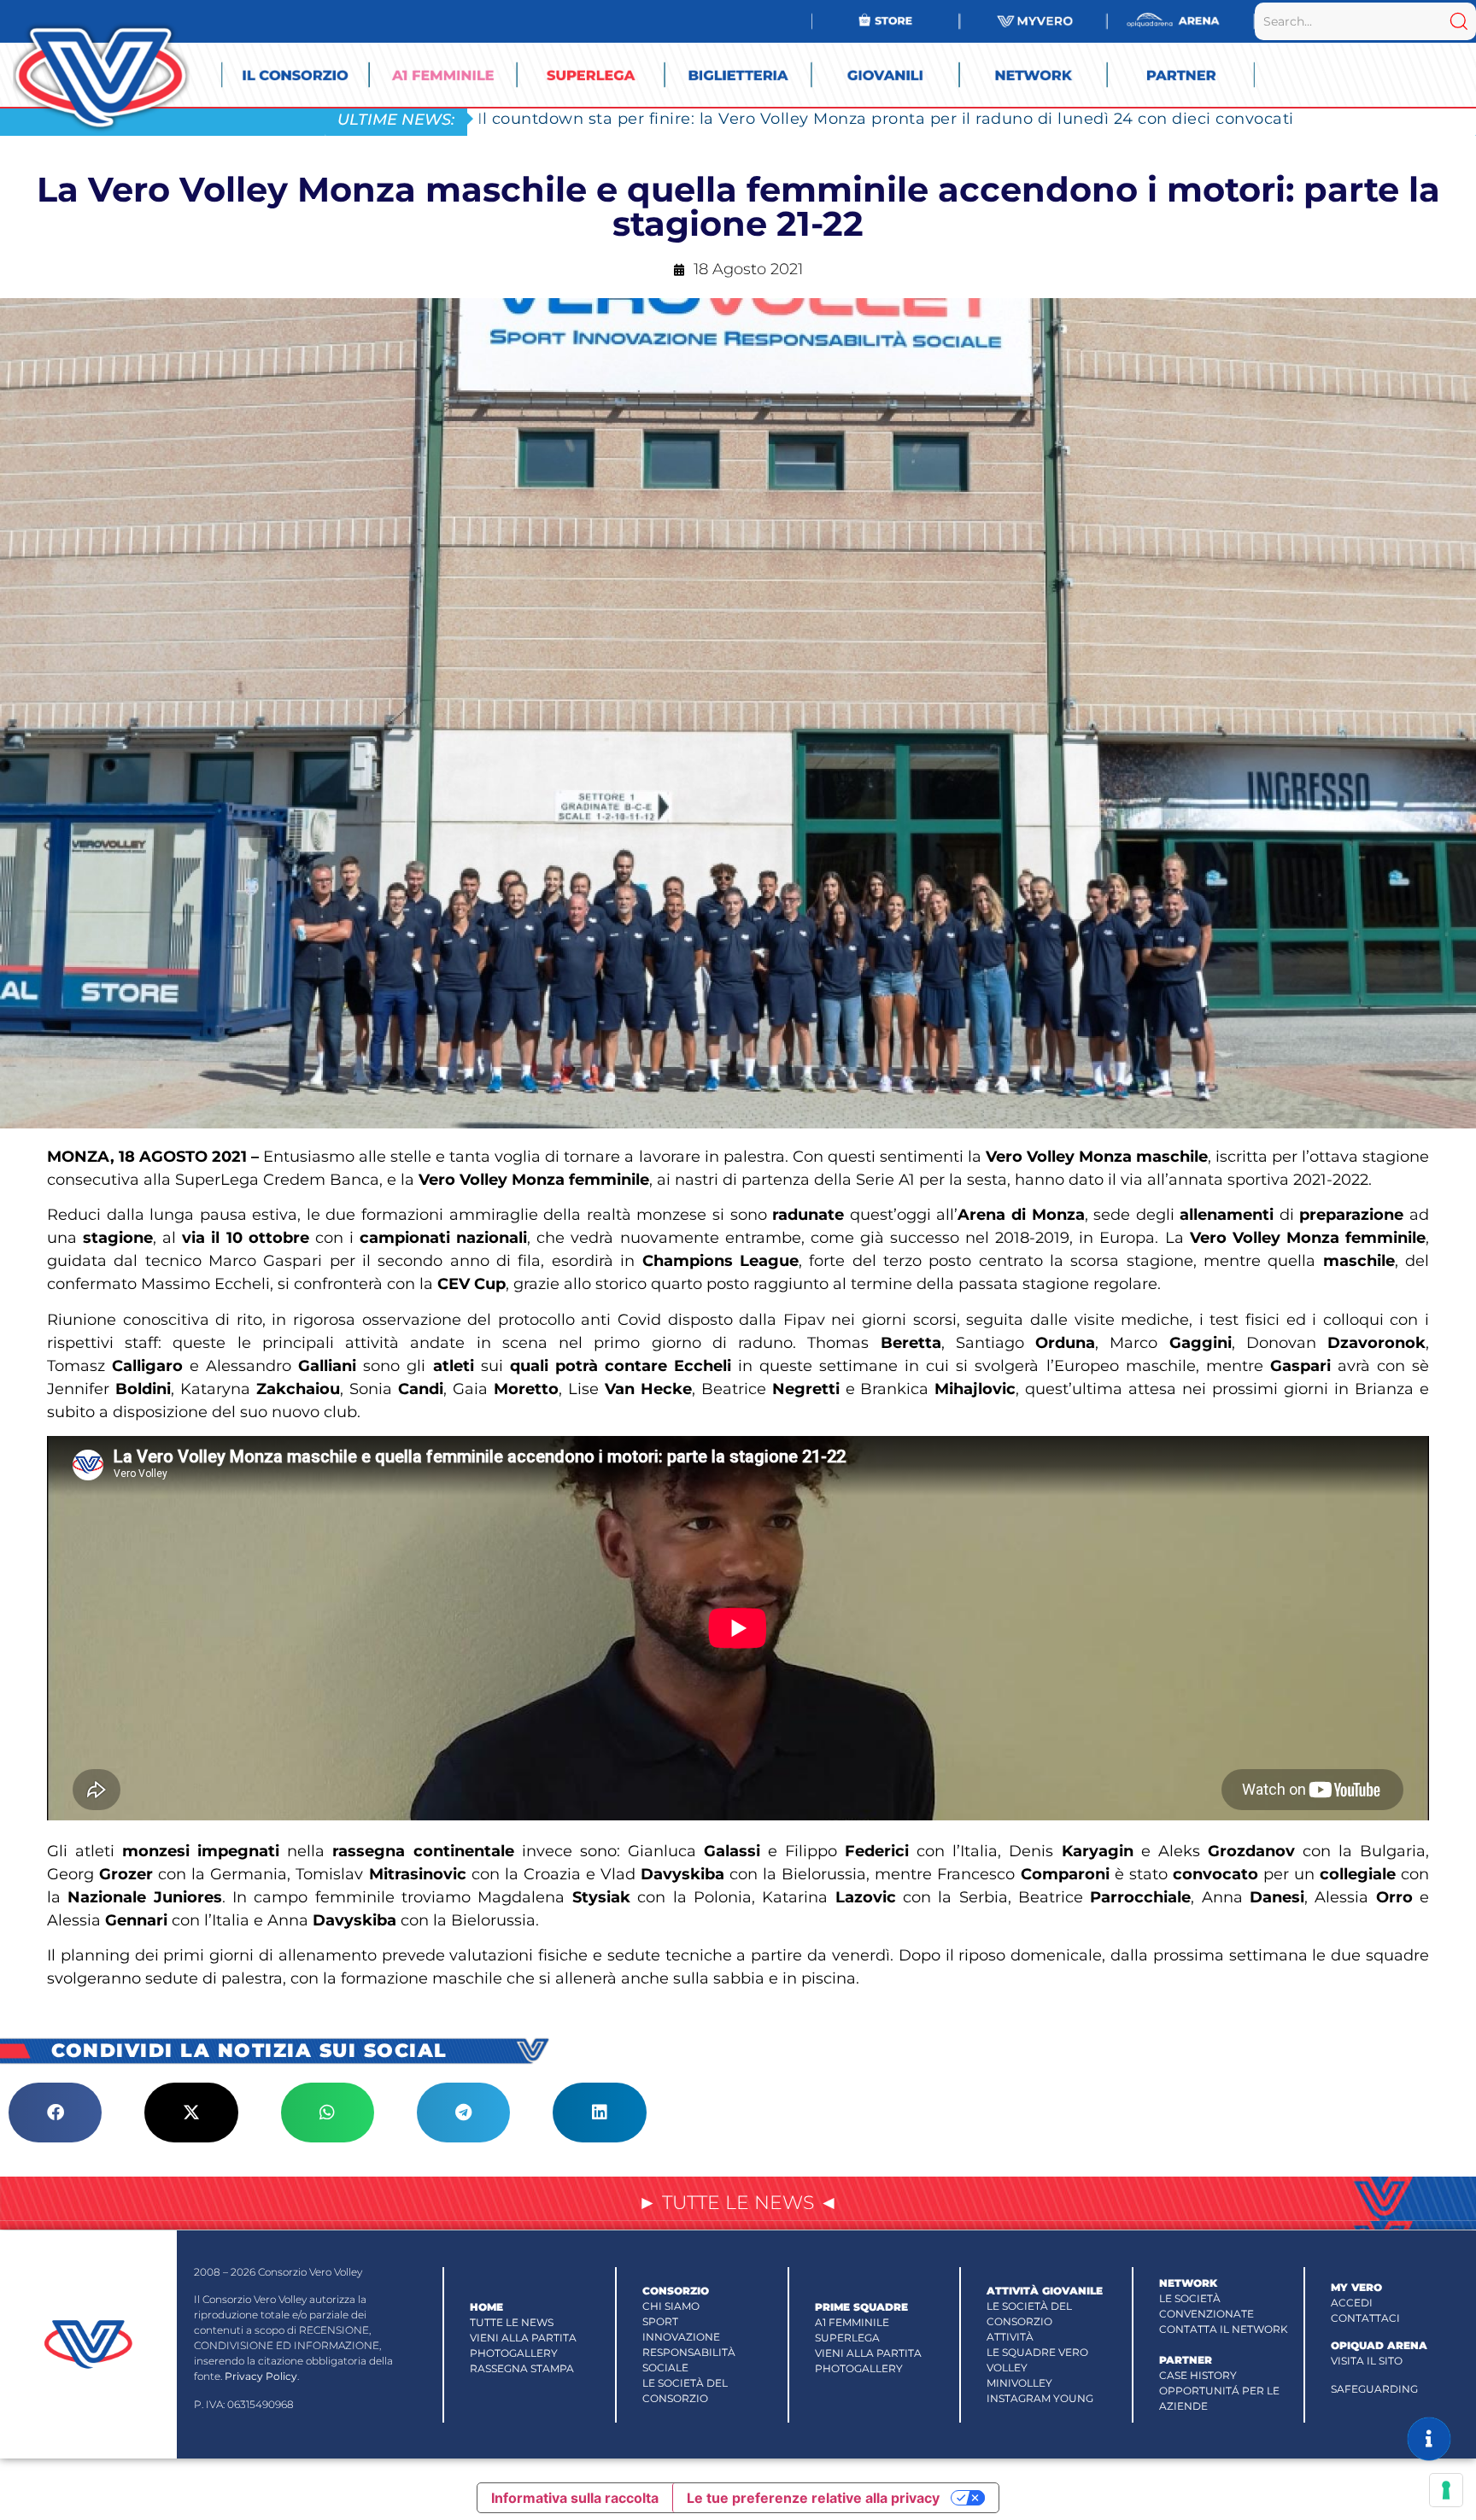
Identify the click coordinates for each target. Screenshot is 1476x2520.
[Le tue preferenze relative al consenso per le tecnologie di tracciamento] (1446, 2490)
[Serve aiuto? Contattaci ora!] (1429, 2439)
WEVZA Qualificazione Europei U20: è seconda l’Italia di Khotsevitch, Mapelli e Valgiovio (834, 118)
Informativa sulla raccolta (575, 2498)
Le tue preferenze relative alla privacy (813, 2498)
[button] (55, 2113)
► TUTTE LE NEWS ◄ (738, 2203)
